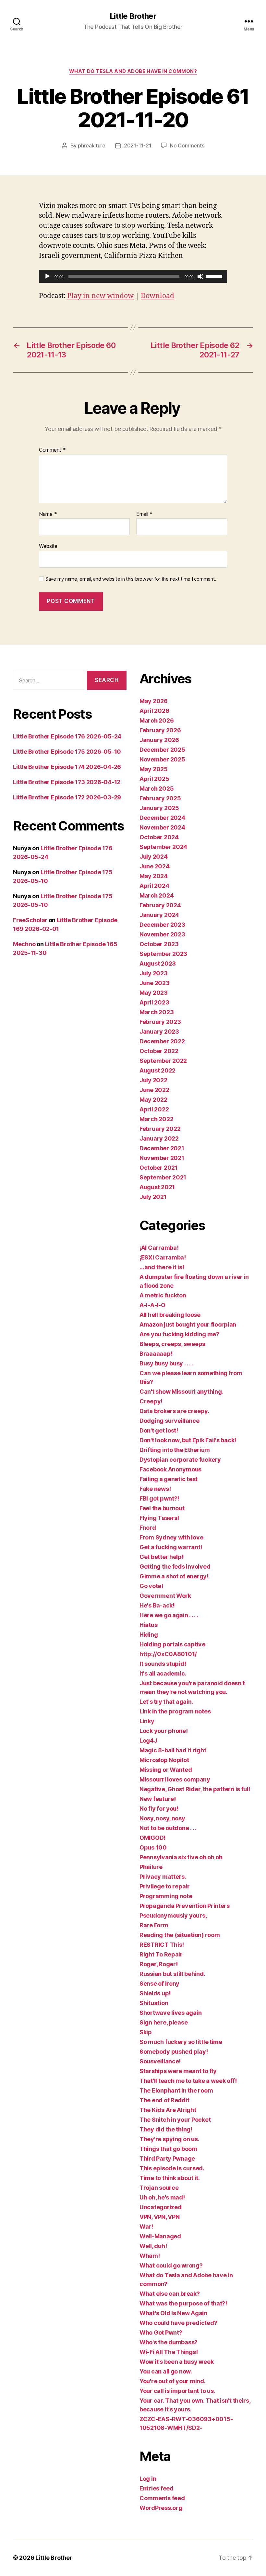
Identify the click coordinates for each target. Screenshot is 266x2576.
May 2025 (154, 769)
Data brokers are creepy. (174, 1411)
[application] (133, 276)
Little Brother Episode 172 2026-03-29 (67, 797)
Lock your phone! (164, 1731)
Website (48, 546)
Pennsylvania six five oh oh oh (181, 1857)
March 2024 (157, 895)
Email (144, 514)
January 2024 (159, 915)
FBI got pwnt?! (159, 1498)
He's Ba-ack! (157, 1605)
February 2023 (160, 1022)
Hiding (149, 1635)
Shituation (154, 2003)
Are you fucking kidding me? (179, 1334)
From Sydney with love (171, 1537)
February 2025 (160, 798)
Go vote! (151, 1586)
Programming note (166, 1896)
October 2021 (159, 1168)
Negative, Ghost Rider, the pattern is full (195, 1789)
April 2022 (154, 1109)
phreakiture (92, 145)
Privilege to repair (165, 1886)
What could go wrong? (171, 2265)
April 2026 (154, 711)
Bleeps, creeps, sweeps (172, 1344)
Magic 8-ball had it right (173, 1750)
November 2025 (162, 759)
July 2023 (154, 973)
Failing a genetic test (169, 1479)
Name (48, 514)
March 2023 (157, 1012)
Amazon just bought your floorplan (188, 1324)
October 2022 (159, 1051)
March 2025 (157, 789)
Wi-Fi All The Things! (169, 2352)
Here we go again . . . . (169, 1615)
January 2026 (159, 740)
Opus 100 (153, 1847)
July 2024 (154, 857)
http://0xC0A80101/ (168, 1654)
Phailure (151, 1867)
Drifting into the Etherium (175, 1450)
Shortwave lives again (170, 2013)
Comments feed (162, 2498)
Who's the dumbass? (169, 2342)
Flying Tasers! (159, 1518)
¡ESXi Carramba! (163, 1257)
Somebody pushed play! (174, 2052)
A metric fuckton (163, 1295)
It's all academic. (163, 1673)
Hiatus (148, 1625)
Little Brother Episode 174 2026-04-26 (67, 767)
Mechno (24, 944)
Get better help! (162, 1557)
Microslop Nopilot (164, 1760)
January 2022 (159, 1138)
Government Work (165, 1596)
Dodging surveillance (169, 1421)
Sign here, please (163, 2022)
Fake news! (155, 1489)
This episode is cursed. (172, 2168)
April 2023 (154, 1002)
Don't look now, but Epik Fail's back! (188, 1440)
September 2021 (163, 1177)
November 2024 (162, 827)
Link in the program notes (175, 1711)
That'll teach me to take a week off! (188, 2081)
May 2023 (154, 993)
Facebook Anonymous (170, 1469)
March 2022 (156, 1119)
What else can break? (170, 2294)
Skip (146, 2032)
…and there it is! (162, 1267)
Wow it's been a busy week (176, 2362)
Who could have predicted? (178, 2323)
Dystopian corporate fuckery (180, 1460)
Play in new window (100, 296)
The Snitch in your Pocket (175, 2120)
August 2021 (157, 1187)
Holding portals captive (172, 1644)
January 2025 (159, 808)
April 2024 (154, 886)
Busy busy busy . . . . (166, 1363)
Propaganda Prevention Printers (185, 1906)
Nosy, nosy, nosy (162, 1818)
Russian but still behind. (172, 1974)
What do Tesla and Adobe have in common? (133, 71)
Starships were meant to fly (178, 2071)
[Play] (47, 276)
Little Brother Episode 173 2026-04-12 (67, 782)
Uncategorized (161, 2207)
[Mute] (200, 276)
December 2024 (162, 818)
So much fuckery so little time (181, 2042)
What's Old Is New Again (173, 2313)
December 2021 (162, 1148)
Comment (52, 450)
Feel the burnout (162, 1508)
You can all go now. (166, 2371)
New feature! (158, 1799)
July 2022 (153, 1080)
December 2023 (162, 925)
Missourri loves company (175, 1779)
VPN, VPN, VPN (160, 2217)
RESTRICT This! (162, 1945)
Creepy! (151, 1401)
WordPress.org (161, 2508)
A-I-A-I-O (152, 1305)
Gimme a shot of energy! (174, 1576)
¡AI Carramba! (159, 1248)
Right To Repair (161, 1954)
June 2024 (155, 866)
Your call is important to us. (177, 2391)
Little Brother (133, 16)
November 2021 (162, 1158)
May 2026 (154, 701)
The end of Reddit (164, 2100)
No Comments (187, 145)
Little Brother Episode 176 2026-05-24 (67, 736)
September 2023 (163, 954)
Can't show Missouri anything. (181, 1392)
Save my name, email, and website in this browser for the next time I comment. (131, 579)
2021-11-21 (138, 145)
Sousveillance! (160, 2061)
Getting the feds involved (175, 1566)
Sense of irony (159, 1984)
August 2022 (157, 1070)
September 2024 (163, 847)
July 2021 (153, 1197)
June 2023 (155, 983)
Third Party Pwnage (167, 2158)
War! (146, 2227)
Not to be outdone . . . (168, 1828)
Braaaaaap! (156, 1354)
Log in (148, 2479)
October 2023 (159, 944)
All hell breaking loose (170, 1315)
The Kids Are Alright (168, 2110)
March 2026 (157, 720)
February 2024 (160, 905)
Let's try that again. (166, 1702)
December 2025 (162, 750)
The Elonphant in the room (176, 2090)
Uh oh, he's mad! (162, 2197)
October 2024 (159, 837)
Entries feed (157, 2488)
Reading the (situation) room (180, 1935)
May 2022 (153, 1100)
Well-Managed (160, 2236)
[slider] (215, 276)
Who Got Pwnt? (161, 2332)
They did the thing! (166, 2129)
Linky (147, 1721)
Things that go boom (168, 2149)
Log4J (148, 1741)
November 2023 (162, 934)
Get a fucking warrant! (171, 1547)
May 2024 (154, 876)
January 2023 (159, 1032)
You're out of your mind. (173, 2381)
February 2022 (160, 1129)
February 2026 (160, 730)
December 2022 (162, 1041)
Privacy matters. (163, 1877)
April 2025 (154, 779)
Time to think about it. (170, 2178)
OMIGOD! (152, 1838)
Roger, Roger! (159, 1964)
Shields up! (155, 1993)
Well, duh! (153, 2246)
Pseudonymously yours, (173, 1915)
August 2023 (158, 963)
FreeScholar (30, 920)
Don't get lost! (159, 1430)
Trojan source (159, 2188)
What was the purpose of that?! (183, 2303)
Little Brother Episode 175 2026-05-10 (67, 752)
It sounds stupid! (163, 1664)
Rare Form (154, 1925)
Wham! (150, 2256)
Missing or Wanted (166, 1770)
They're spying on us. (169, 2139)
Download (157, 296)
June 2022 (154, 1090)
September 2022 (163, 1061)
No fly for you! (159, 1809)
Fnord (148, 1528)
